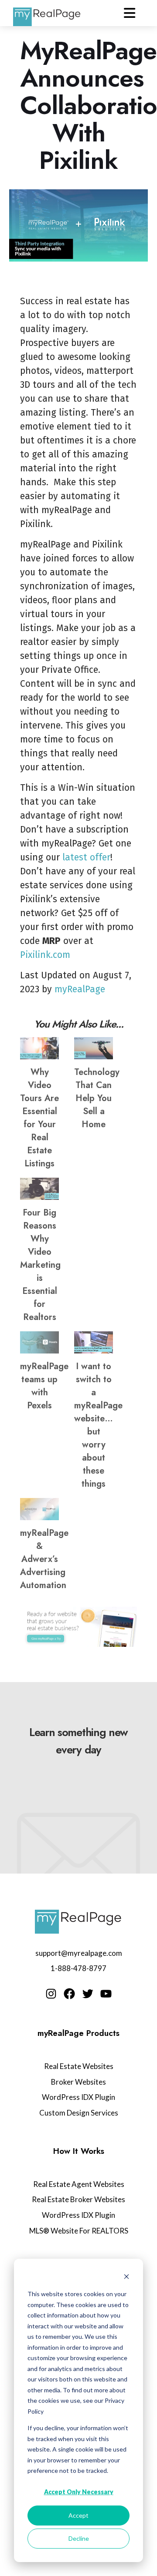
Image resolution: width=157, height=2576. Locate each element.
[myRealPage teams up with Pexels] (39, 1342)
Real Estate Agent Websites (79, 2184)
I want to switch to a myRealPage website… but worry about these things (98, 1425)
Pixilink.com (45, 955)
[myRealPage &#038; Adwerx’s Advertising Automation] (39, 1509)
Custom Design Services (79, 2113)
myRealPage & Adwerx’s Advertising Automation (44, 1559)
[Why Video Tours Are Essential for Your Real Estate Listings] (39, 1048)
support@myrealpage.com (79, 1953)
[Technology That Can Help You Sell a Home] (94, 1048)
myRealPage (80, 989)
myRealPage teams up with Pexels (44, 1386)
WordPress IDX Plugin (78, 2097)
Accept (78, 2515)
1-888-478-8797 (78, 1968)
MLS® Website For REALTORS (79, 2231)
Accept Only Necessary (79, 2492)
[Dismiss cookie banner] (126, 2278)
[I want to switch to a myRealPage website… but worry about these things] (94, 1342)
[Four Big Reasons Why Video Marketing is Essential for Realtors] (39, 1189)
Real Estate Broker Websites (78, 2199)
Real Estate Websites (79, 2066)
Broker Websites (78, 2082)
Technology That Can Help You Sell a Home (97, 1098)
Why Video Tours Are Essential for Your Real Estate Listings (39, 1118)
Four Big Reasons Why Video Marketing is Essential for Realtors (40, 1265)
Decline (79, 2538)
